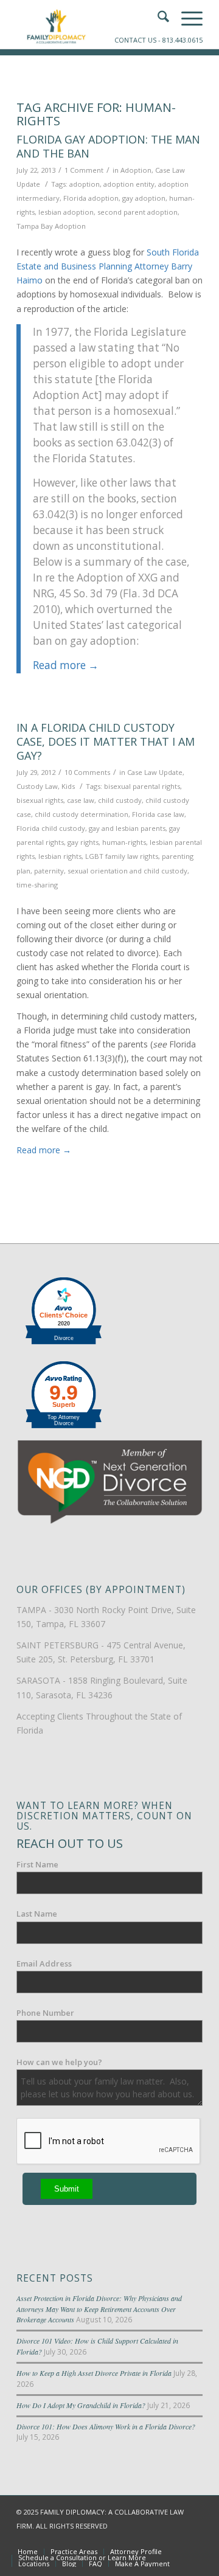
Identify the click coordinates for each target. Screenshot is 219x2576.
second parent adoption (137, 212)
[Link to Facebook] (139, 2539)
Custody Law (37, 786)
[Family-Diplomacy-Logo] (91, 24)
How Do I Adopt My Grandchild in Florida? (81, 2405)
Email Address (44, 1963)
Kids (68, 786)
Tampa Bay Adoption (51, 226)
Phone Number (45, 2013)
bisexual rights (40, 800)
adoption (85, 184)
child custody (120, 800)
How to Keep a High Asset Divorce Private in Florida (94, 2373)
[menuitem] (28, 2552)
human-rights (124, 842)
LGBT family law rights (122, 856)
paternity (49, 871)
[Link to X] (157, 2539)
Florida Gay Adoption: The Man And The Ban (108, 146)
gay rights (83, 842)
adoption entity (129, 184)
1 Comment (84, 170)
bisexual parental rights (142, 786)
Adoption (136, 170)
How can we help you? (59, 2062)
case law (81, 800)
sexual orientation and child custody (127, 871)
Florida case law (158, 814)
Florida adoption (91, 198)
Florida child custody (51, 828)
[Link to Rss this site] (193, 2539)
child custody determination (82, 814)
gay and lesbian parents (127, 828)
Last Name (37, 1914)
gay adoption (144, 198)
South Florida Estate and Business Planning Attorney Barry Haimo (108, 266)
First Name (37, 1864)
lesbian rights (60, 856)
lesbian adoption (66, 212)
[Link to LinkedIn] (175, 2539)
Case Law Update (155, 772)
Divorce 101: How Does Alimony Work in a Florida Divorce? (106, 2426)
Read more (66, 665)
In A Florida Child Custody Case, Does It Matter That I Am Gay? (106, 742)
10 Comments (87, 772)
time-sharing (37, 885)
